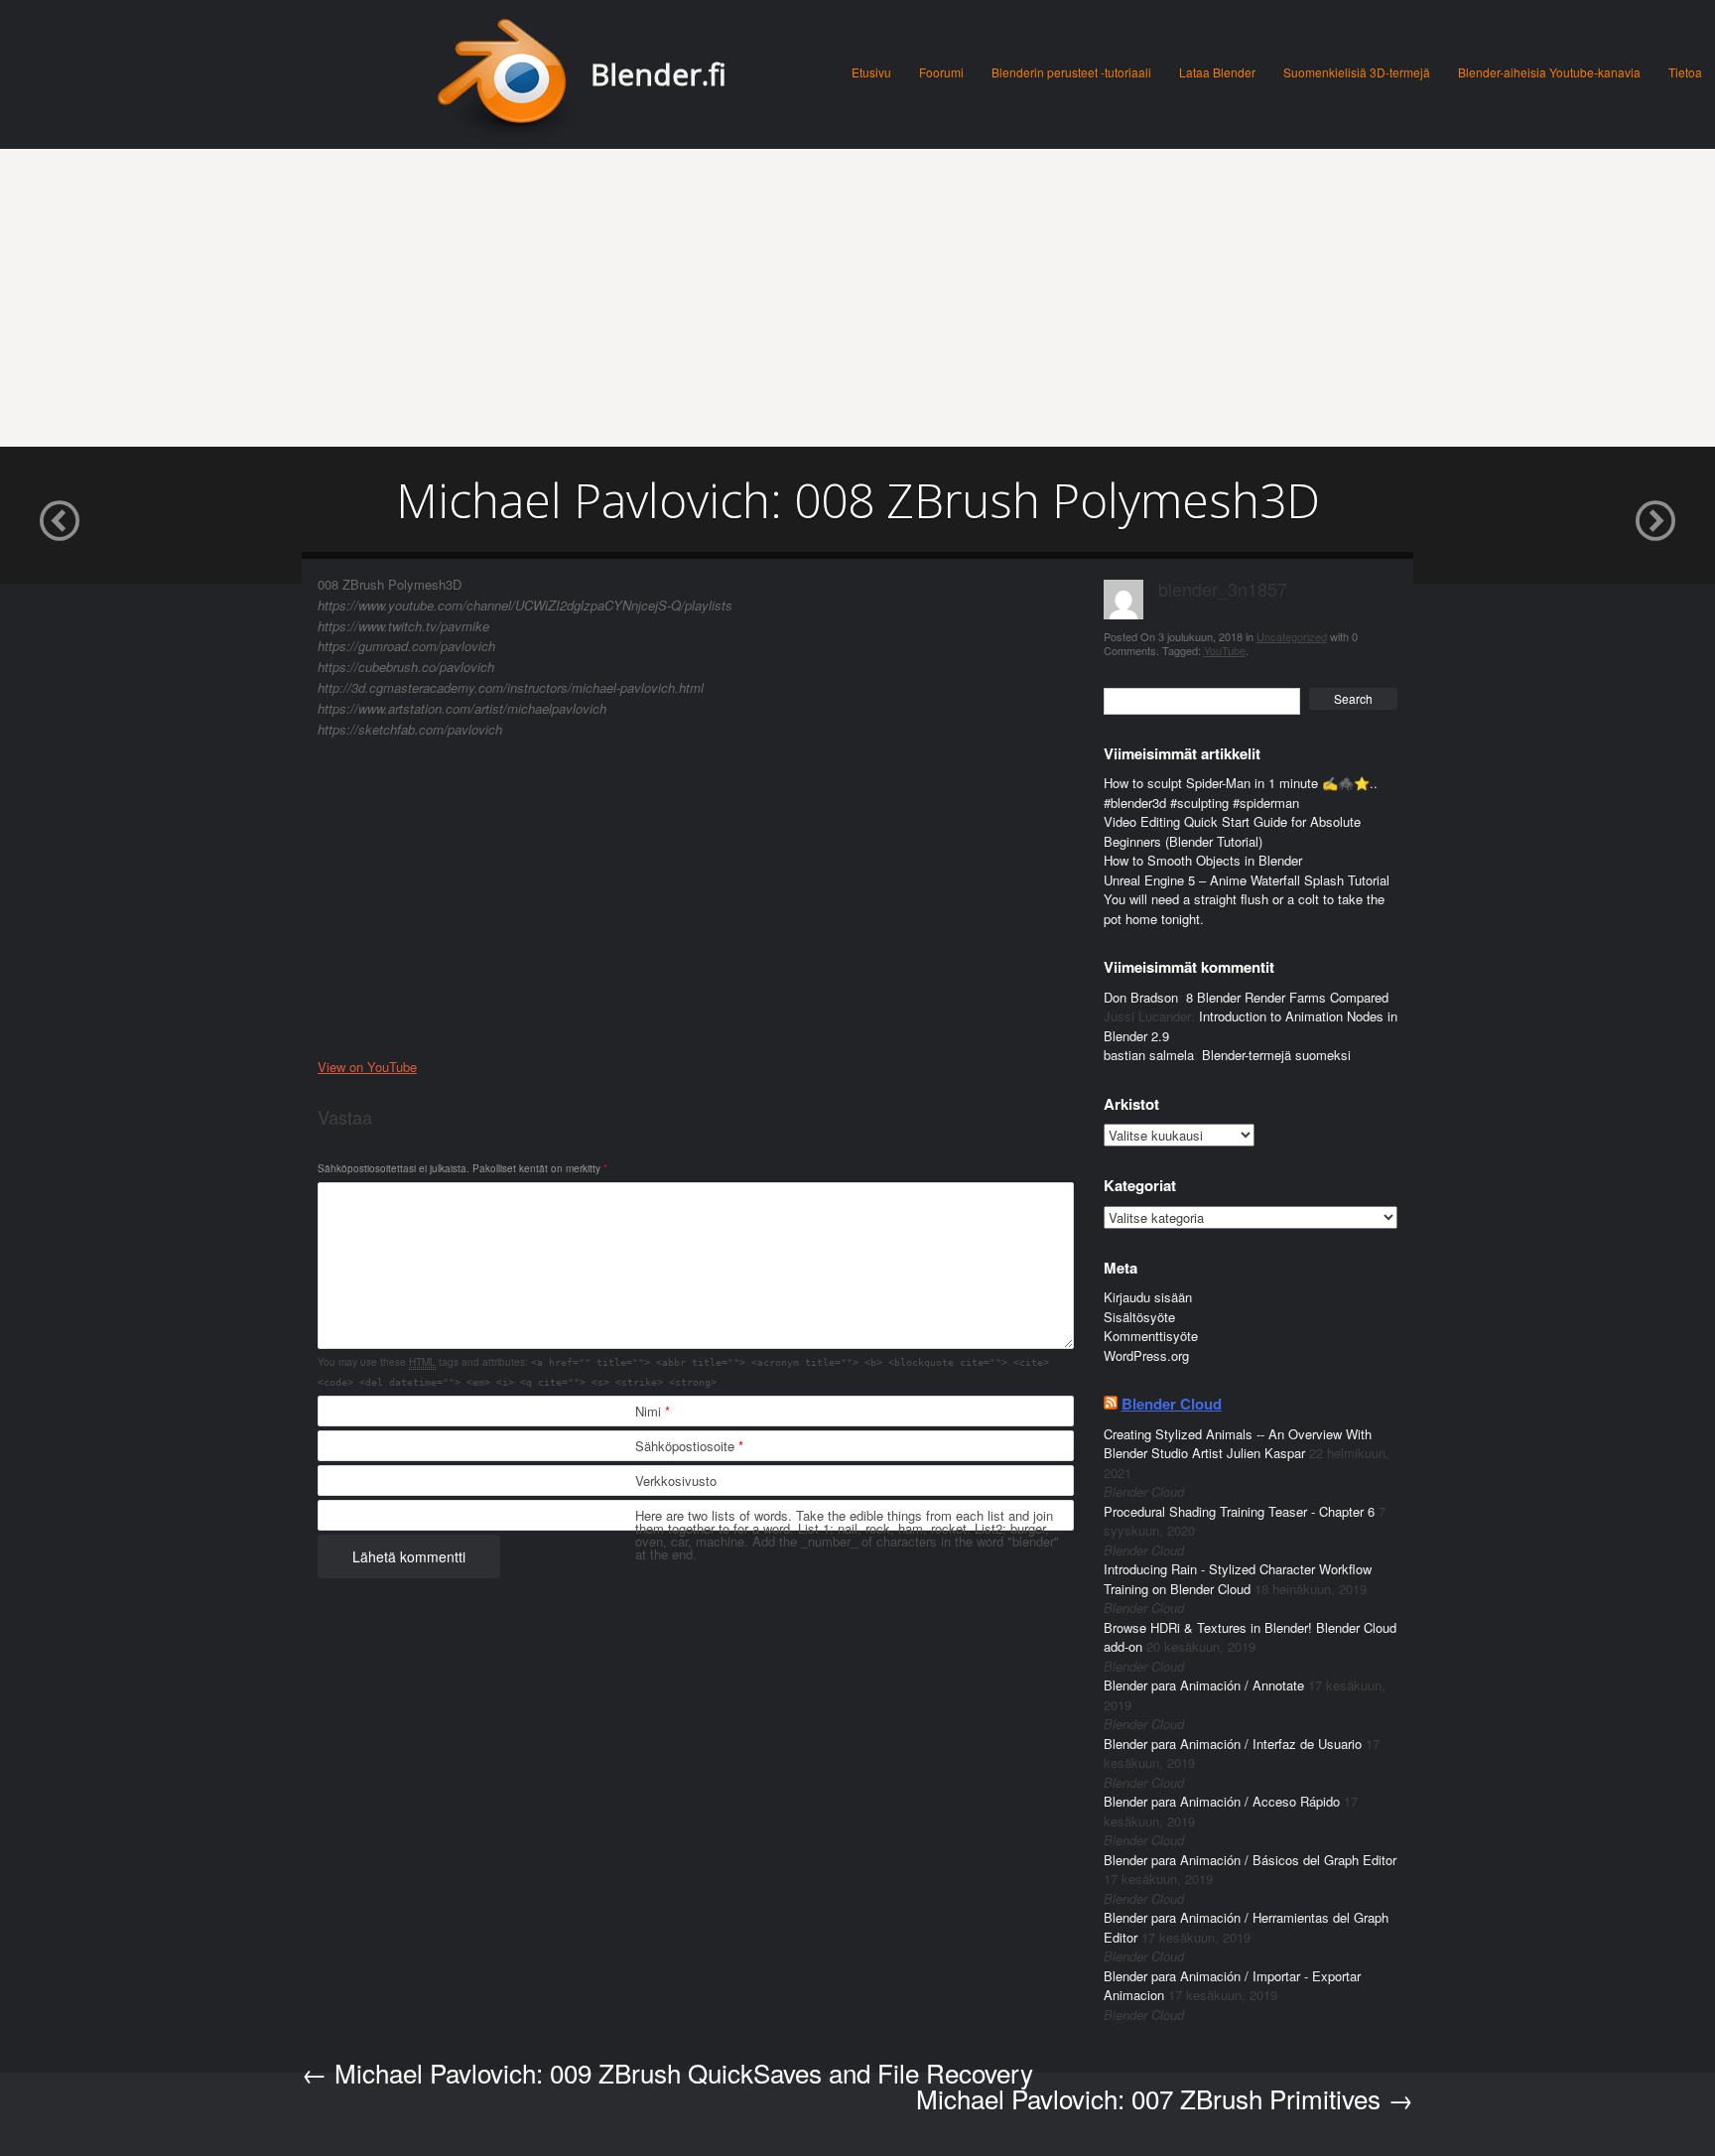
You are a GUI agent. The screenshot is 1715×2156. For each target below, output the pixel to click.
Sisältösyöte (1139, 1317)
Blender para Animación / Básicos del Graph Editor (1250, 1860)
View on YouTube (367, 1067)
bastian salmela (1149, 1055)
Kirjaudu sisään (1148, 1297)
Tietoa (1685, 72)
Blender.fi (659, 74)
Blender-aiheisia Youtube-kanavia (1549, 72)
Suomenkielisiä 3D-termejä (1357, 72)
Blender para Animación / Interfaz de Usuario (1233, 1744)
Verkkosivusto (676, 1481)
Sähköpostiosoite (689, 1446)
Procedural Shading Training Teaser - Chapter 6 (1239, 1511)
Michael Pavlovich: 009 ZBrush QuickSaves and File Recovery (667, 2072)
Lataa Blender (1217, 72)
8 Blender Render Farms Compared (1287, 997)
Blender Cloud (1172, 1404)
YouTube (1225, 650)
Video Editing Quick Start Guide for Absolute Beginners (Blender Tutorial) (1232, 831)
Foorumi (941, 72)
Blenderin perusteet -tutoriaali (1071, 72)
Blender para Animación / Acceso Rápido (1222, 1801)
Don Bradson (1141, 997)
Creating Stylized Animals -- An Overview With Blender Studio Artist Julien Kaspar (1238, 1444)
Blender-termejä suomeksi (1276, 1055)
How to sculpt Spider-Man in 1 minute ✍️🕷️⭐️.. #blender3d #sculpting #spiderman (1241, 793)
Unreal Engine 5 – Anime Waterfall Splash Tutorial (1247, 880)
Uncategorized (1292, 636)
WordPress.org (1146, 1355)
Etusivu (871, 72)
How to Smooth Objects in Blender (1203, 860)
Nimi (653, 1411)
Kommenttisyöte (1151, 1336)
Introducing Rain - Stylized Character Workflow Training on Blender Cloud (1238, 1579)
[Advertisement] (857, 298)
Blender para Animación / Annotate (1204, 1685)
